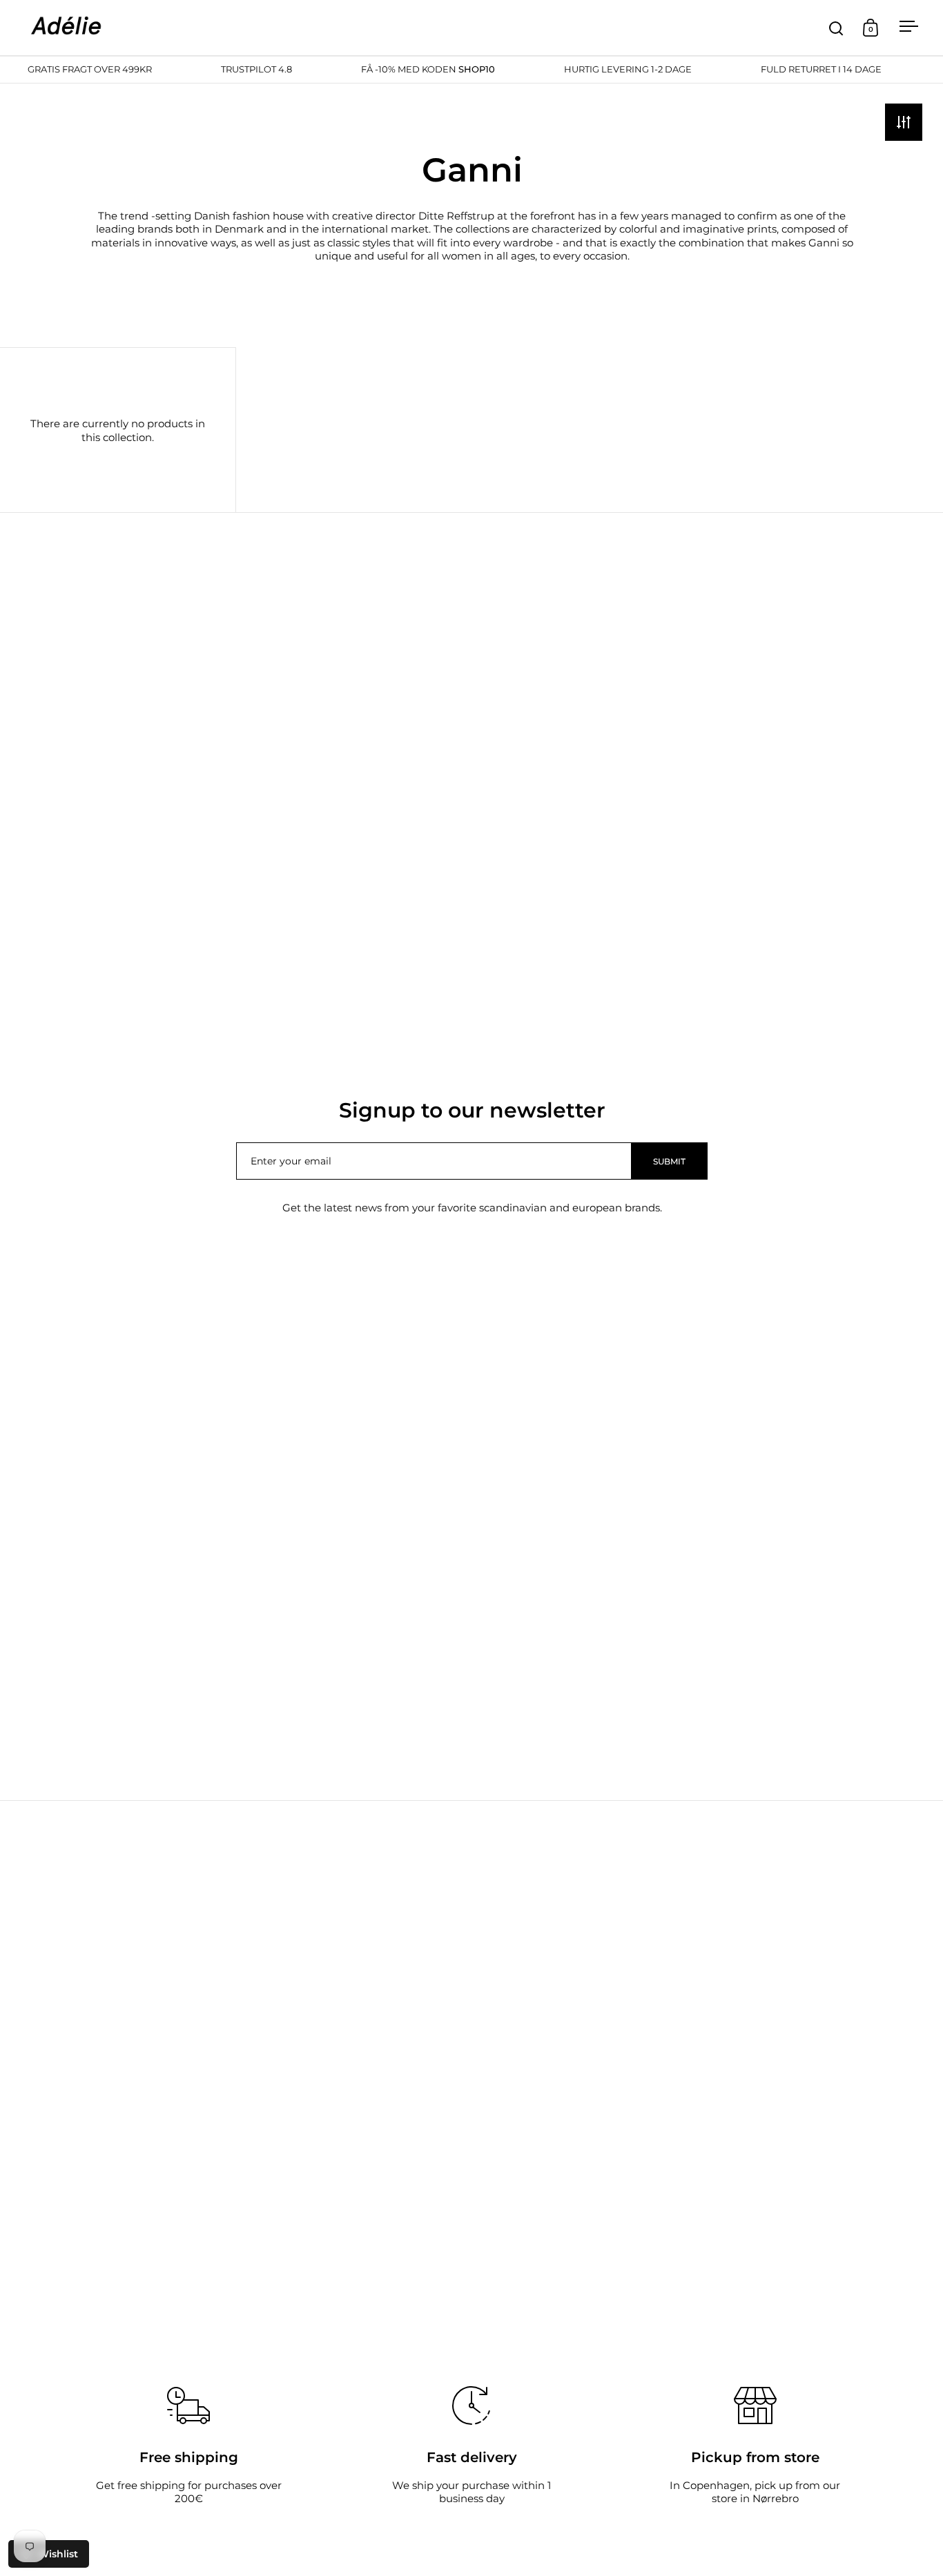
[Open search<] (836, 28)
